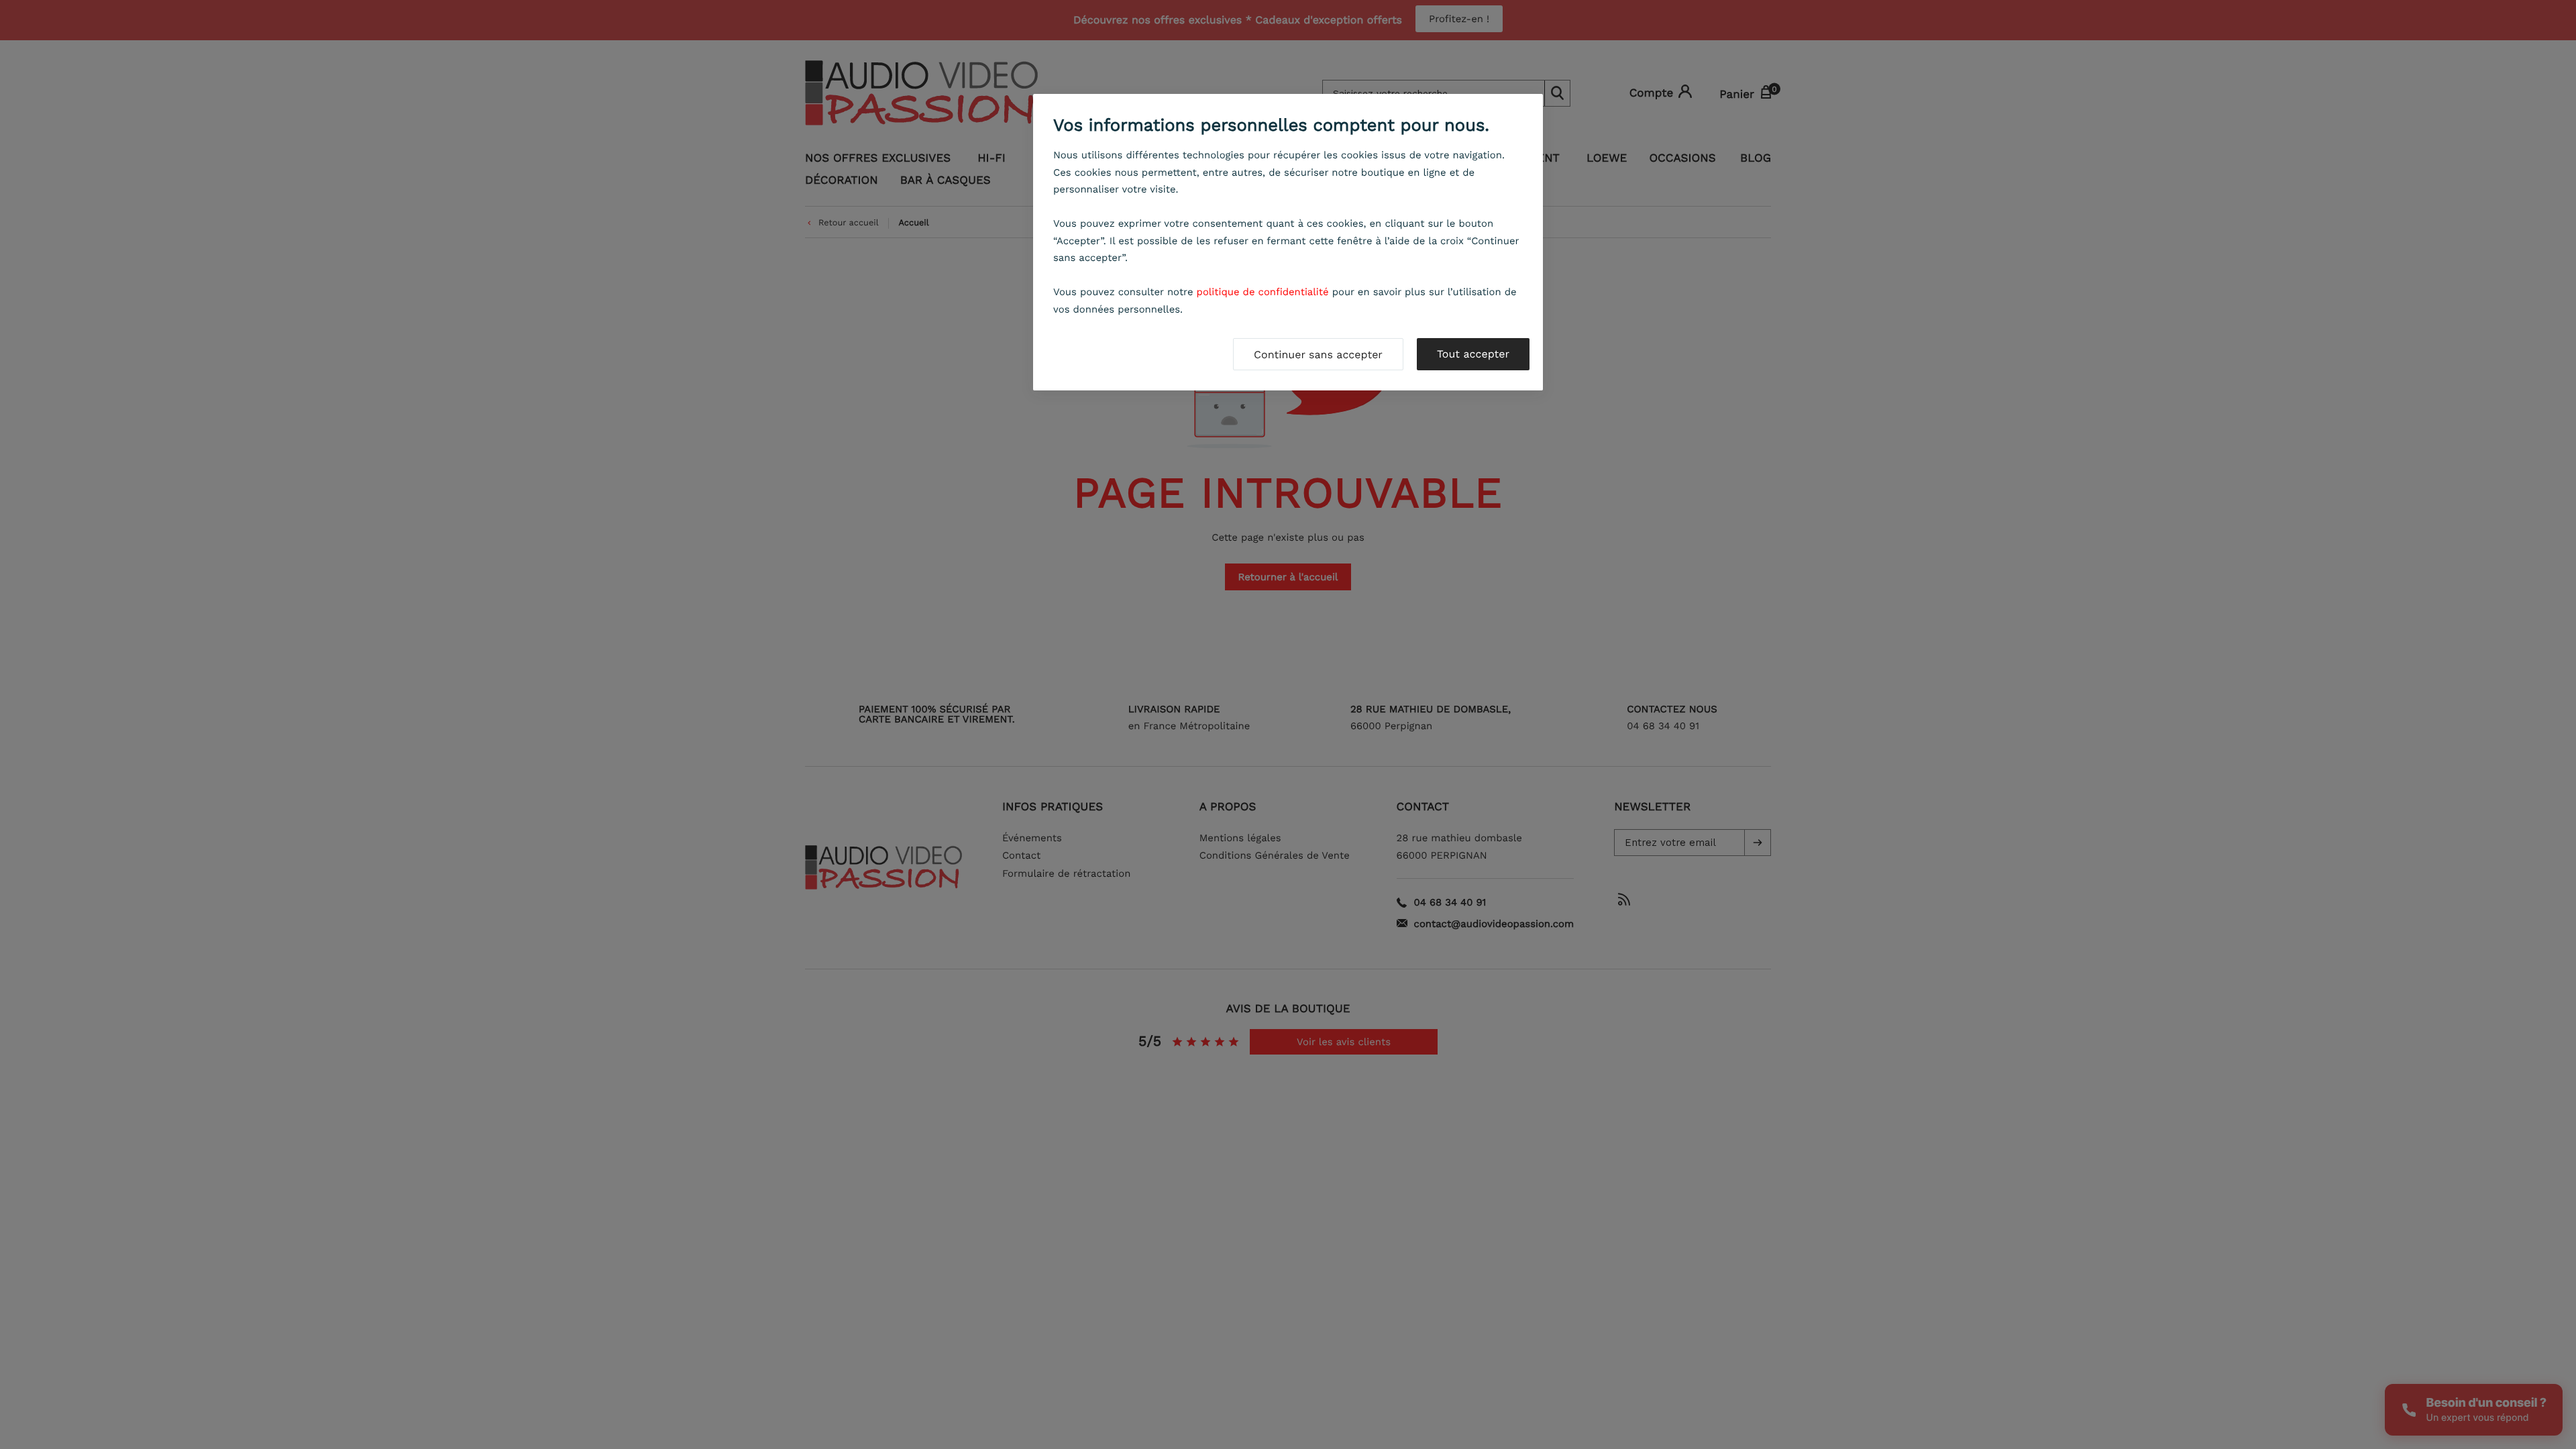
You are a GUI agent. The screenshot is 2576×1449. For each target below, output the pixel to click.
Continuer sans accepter (1318, 355)
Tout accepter (1473, 354)
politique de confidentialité (1263, 292)
